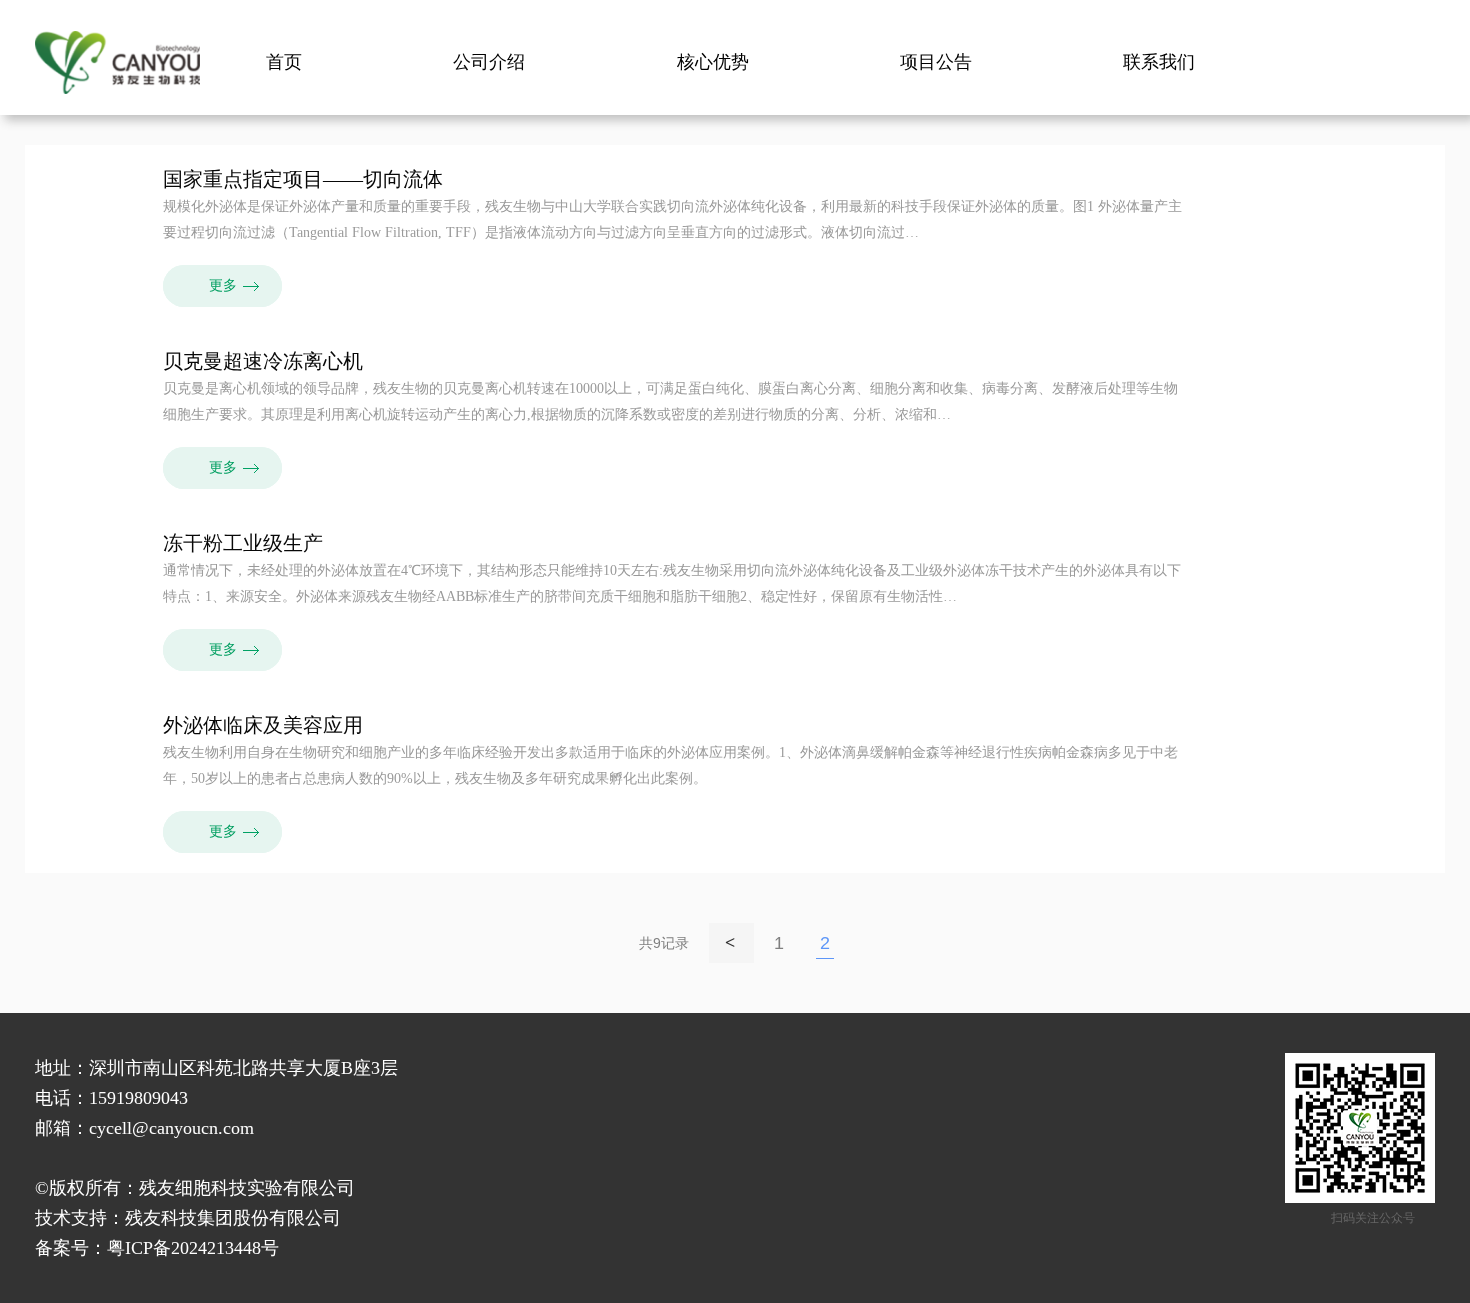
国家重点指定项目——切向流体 (303, 179)
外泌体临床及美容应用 (263, 725)
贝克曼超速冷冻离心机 (263, 361)
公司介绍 (489, 62)
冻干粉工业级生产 (243, 543)
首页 (284, 61)
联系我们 (1159, 62)
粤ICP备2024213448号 (193, 1248)
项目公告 (936, 62)
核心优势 (713, 62)
